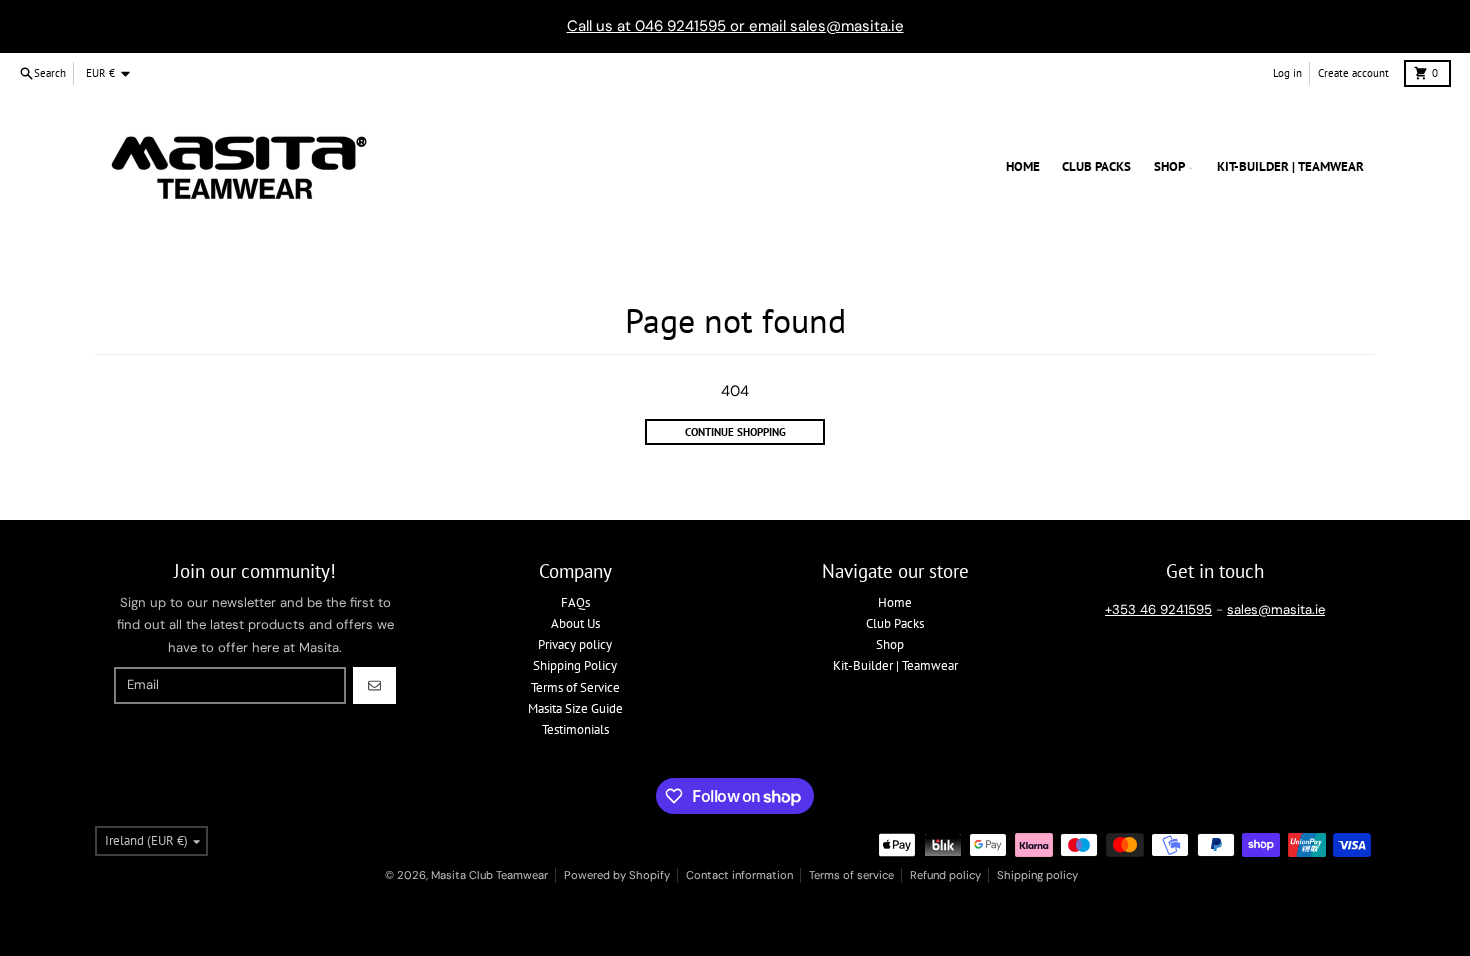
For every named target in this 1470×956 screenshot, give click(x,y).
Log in (1287, 73)
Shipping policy (1037, 875)
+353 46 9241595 (1158, 609)
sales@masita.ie (1276, 609)
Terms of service (851, 875)
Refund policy (945, 875)
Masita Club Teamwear (489, 875)
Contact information (739, 875)
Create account (1353, 73)
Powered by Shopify (617, 875)
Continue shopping (735, 432)
